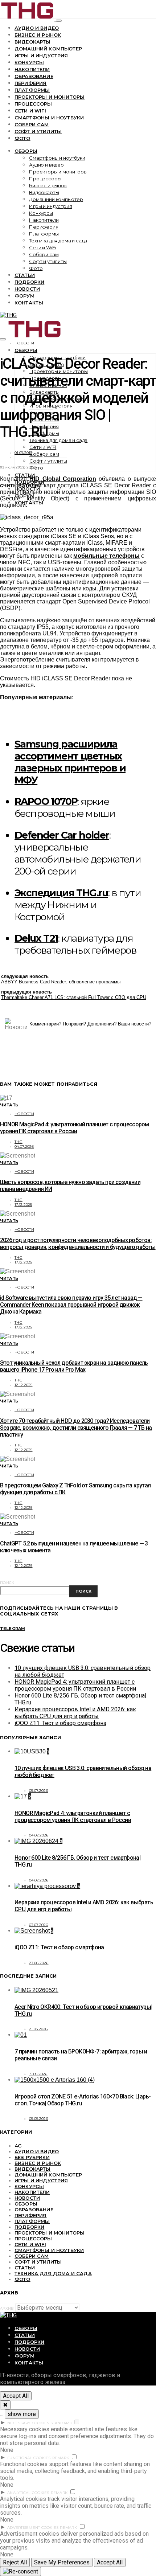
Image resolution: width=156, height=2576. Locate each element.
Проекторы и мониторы (50, 97)
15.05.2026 (38, 2074)
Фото (22, 138)
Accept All (16, 2396)
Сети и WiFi (30, 111)
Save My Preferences (62, 2562)
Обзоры (26, 151)
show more (22, 2414)
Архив (7, 2308)
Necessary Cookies (28, 2423)
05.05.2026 (39, 2119)
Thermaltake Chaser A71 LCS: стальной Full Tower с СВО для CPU (74, 997)
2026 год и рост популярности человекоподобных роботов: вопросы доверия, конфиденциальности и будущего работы (78, 1244)
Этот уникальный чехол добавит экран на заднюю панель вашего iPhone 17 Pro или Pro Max (74, 1366)
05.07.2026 (39, 1791)
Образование (34, 76)
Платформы (32, 90)
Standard (61, 2423)
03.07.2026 (39, 1925)
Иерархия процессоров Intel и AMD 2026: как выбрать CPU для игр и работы (75, 1713)
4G (18, 2146)
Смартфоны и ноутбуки (49, 118)
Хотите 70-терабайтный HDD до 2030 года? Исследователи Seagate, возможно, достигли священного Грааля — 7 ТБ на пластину (76, 1428)
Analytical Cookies (28, 2493)
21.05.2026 (38, 2029)
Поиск (7, 1583)
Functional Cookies (29, 2458)
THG (19, 1142)
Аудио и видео (37, 28)
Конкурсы (29, 62)
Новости (27, 289)
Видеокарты (33, 42)
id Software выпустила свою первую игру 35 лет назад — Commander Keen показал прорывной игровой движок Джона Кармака (71, 1305)
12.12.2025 (24, 1385)
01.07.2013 (23, 453)
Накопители (32, 69)
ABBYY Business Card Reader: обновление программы (61, 982)
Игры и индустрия (41, 56)
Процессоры (33, 104)
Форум (24, 296)
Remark (61, 2458)
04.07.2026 (24, 1146)
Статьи (25, 275)
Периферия (30, 83)
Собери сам (32, 124)
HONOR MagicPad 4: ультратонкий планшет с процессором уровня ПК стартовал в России (74, 1128)
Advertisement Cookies (33, 2528)
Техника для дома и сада (58, 241)
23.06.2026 (39, 1963)
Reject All (15, 2562)
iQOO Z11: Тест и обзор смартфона (60, 1723)
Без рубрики (32, 2157)
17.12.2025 (23, 1205)
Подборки (29, 282)
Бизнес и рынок (38, 35)
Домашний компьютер (48, 49)
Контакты (29, 303)
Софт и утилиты (38, 131)
